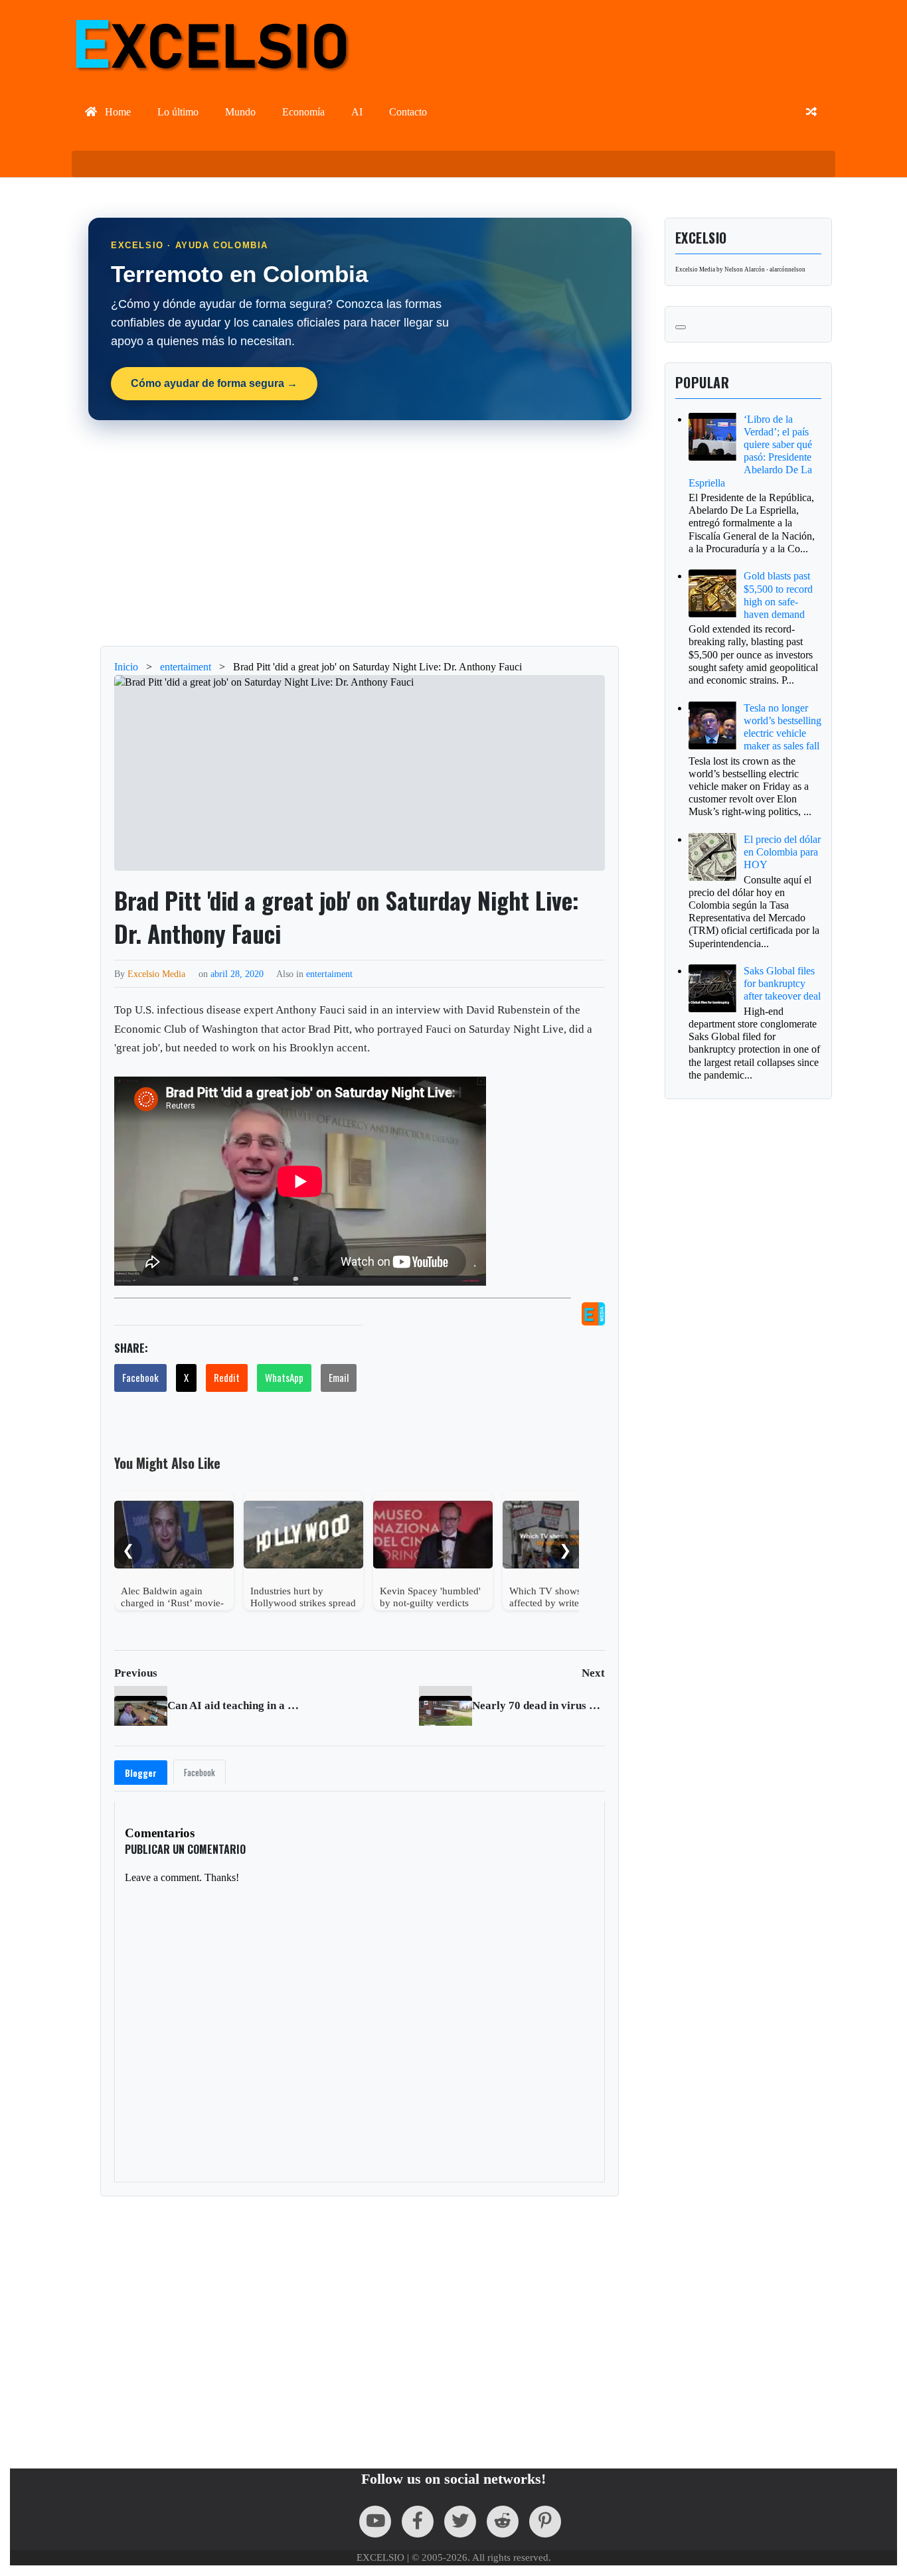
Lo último (178, 112)
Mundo (240, 112)
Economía (303, 112)
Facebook (140, 1377)
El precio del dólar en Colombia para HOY (782, 852)
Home (117, 112)
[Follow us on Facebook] (418, 2522)
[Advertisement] (360, 533)
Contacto (408, 112)
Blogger (141, 1773)
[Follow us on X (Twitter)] (460, 2522)
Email (339, 1377)
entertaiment (329, 974)
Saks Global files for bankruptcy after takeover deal (782, 983)
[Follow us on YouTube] (375, 2522)
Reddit (227, 1377)
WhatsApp (284, 1377)
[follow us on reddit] (503, 2522)
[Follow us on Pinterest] (545, 2522)
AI (357, 112)
